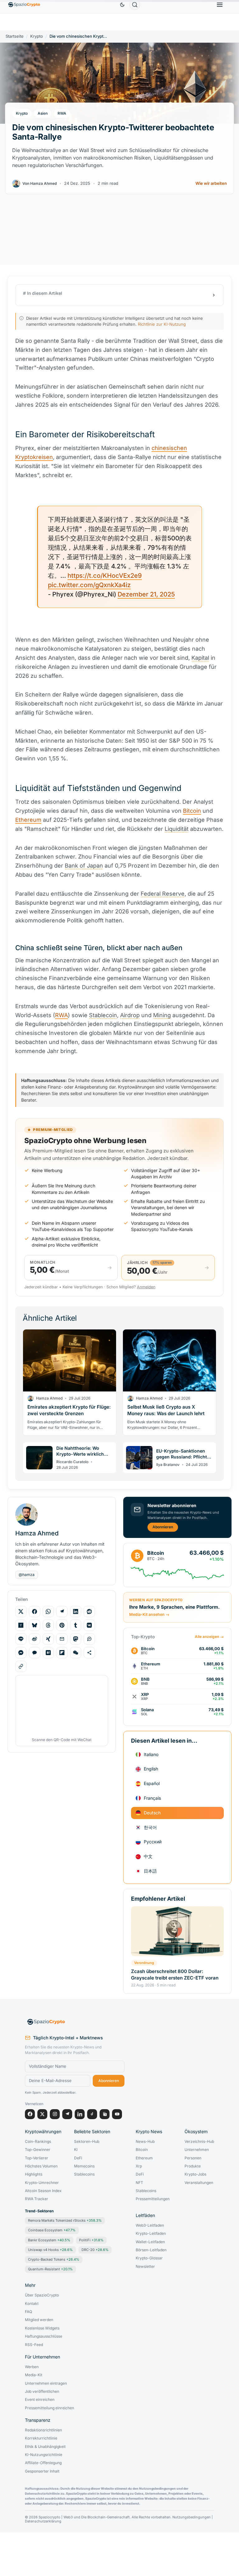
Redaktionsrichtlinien (43, 2430)
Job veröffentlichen (42, 2392)
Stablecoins (84, 2174)
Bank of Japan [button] (84, 866)
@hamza (27, 1575)
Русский (153, 1842)
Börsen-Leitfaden (151, 2250)
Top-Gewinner (38, 2150)
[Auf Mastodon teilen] (76, 1639)
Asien (43, 113)
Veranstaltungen (199, 2183)
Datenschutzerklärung (43, 2521)
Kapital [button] (200, 658)
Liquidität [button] (177, 829)
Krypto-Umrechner (42, 2183)
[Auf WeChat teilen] (76, 1653)
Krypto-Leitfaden (151, 2234)
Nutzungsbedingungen (192, 2517)
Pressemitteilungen (153, 2199)
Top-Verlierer (37, 2158)
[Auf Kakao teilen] (35, 1653)
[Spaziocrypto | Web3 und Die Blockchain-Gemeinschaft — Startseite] (75, 2022)
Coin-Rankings (38, 2142)
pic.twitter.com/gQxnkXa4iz (89, 585)
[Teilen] (89, 1653)
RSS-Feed (34, 2345)
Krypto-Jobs (195, 2174)
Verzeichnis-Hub (199, 2142)
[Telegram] (67, 2114)
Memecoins (84, 2166)
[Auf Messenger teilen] (21, 1653)
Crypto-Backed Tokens (54, 2259)
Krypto (37, 36)
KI (76, 2150)
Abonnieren (163, 1527)
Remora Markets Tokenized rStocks (65, 2220)
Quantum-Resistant (50, 2269)
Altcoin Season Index (43, 2191)
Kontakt (32, 2304)
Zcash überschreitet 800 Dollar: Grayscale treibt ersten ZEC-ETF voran (175, 1974)
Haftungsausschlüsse (44, 2336)
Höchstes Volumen (41, 2166)
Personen (193, 2158)
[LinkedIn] (80, 2114)
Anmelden (146, 1287)
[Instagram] (55, 2114)
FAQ (28, 2312)
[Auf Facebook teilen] (35, 1611)
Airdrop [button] (130, 1015)
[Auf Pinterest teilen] (62, 1625)
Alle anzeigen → (209, 1637)
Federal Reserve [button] (163, 894)
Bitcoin (192, 811)
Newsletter (145, 2267)
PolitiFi (91, 2240)
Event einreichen (40, 2400)
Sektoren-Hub (87, 2142)
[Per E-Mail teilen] (62, 1639)
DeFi (78, 2158)
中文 (148, 1856)
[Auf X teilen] (21, 1611)
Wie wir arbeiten (211, 183)
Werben (32, 2367)
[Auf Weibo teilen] (35, 1639)
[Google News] (105, 2114)
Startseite (15, 36)
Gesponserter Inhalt (42, 2471)
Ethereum (28, 820)
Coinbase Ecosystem (52, 2230)
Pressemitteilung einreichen (49, 2408)
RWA (62, 113)
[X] (42, 2114)
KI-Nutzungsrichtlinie (44, 2455)
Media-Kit (34, 2375)
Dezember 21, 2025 (146, 594)
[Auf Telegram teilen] (62, 1611)
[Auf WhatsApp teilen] (48, 1611)
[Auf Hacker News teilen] (21, 1625)
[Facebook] (30, 2114)
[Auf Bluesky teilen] (35, 1625)
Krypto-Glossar (149, 2258)
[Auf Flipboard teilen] (62, 1653)
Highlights (34, 2174)
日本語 (150, 1871)
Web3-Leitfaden (150, 2225)
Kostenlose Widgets (42, 2328)
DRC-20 (95, 2250)
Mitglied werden (39, 2320)
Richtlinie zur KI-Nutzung (162, 324)
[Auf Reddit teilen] (89, 1611)
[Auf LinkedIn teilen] (76, 1611)
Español (152, 1783)
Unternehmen (197, 2150)
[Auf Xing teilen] (48, 1639)
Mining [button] (162, 1015)
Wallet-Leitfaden (150, 2242)
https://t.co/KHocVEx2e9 (105, 576)
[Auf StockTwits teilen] (89, 1639)
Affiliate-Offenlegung (43, 2463)
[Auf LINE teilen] (21, 1639)
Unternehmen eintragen (46, 2383)
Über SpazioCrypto (42, 2295)
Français (152, 1798)
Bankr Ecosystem (49, 2240)
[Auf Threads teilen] (48, 1625)
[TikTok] (92, 2114)
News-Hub (145, 2142)
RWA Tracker (37, 2199)
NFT (139, 2183)
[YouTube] (117, 2114)
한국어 (150, 1827)
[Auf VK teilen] (89, 1625)
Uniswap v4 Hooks (50, 2250)
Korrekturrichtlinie (41, 2438)
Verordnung (144, 1963)
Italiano (151, 1754)
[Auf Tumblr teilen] (76, 1625)
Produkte (193, 2166)
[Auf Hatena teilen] (48, 1653)
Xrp (139, 2166)
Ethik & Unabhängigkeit (45, 2447)
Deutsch (152, 1813)
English (151, 1769)
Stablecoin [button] (103, 1015)
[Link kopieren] (21, 1666)
